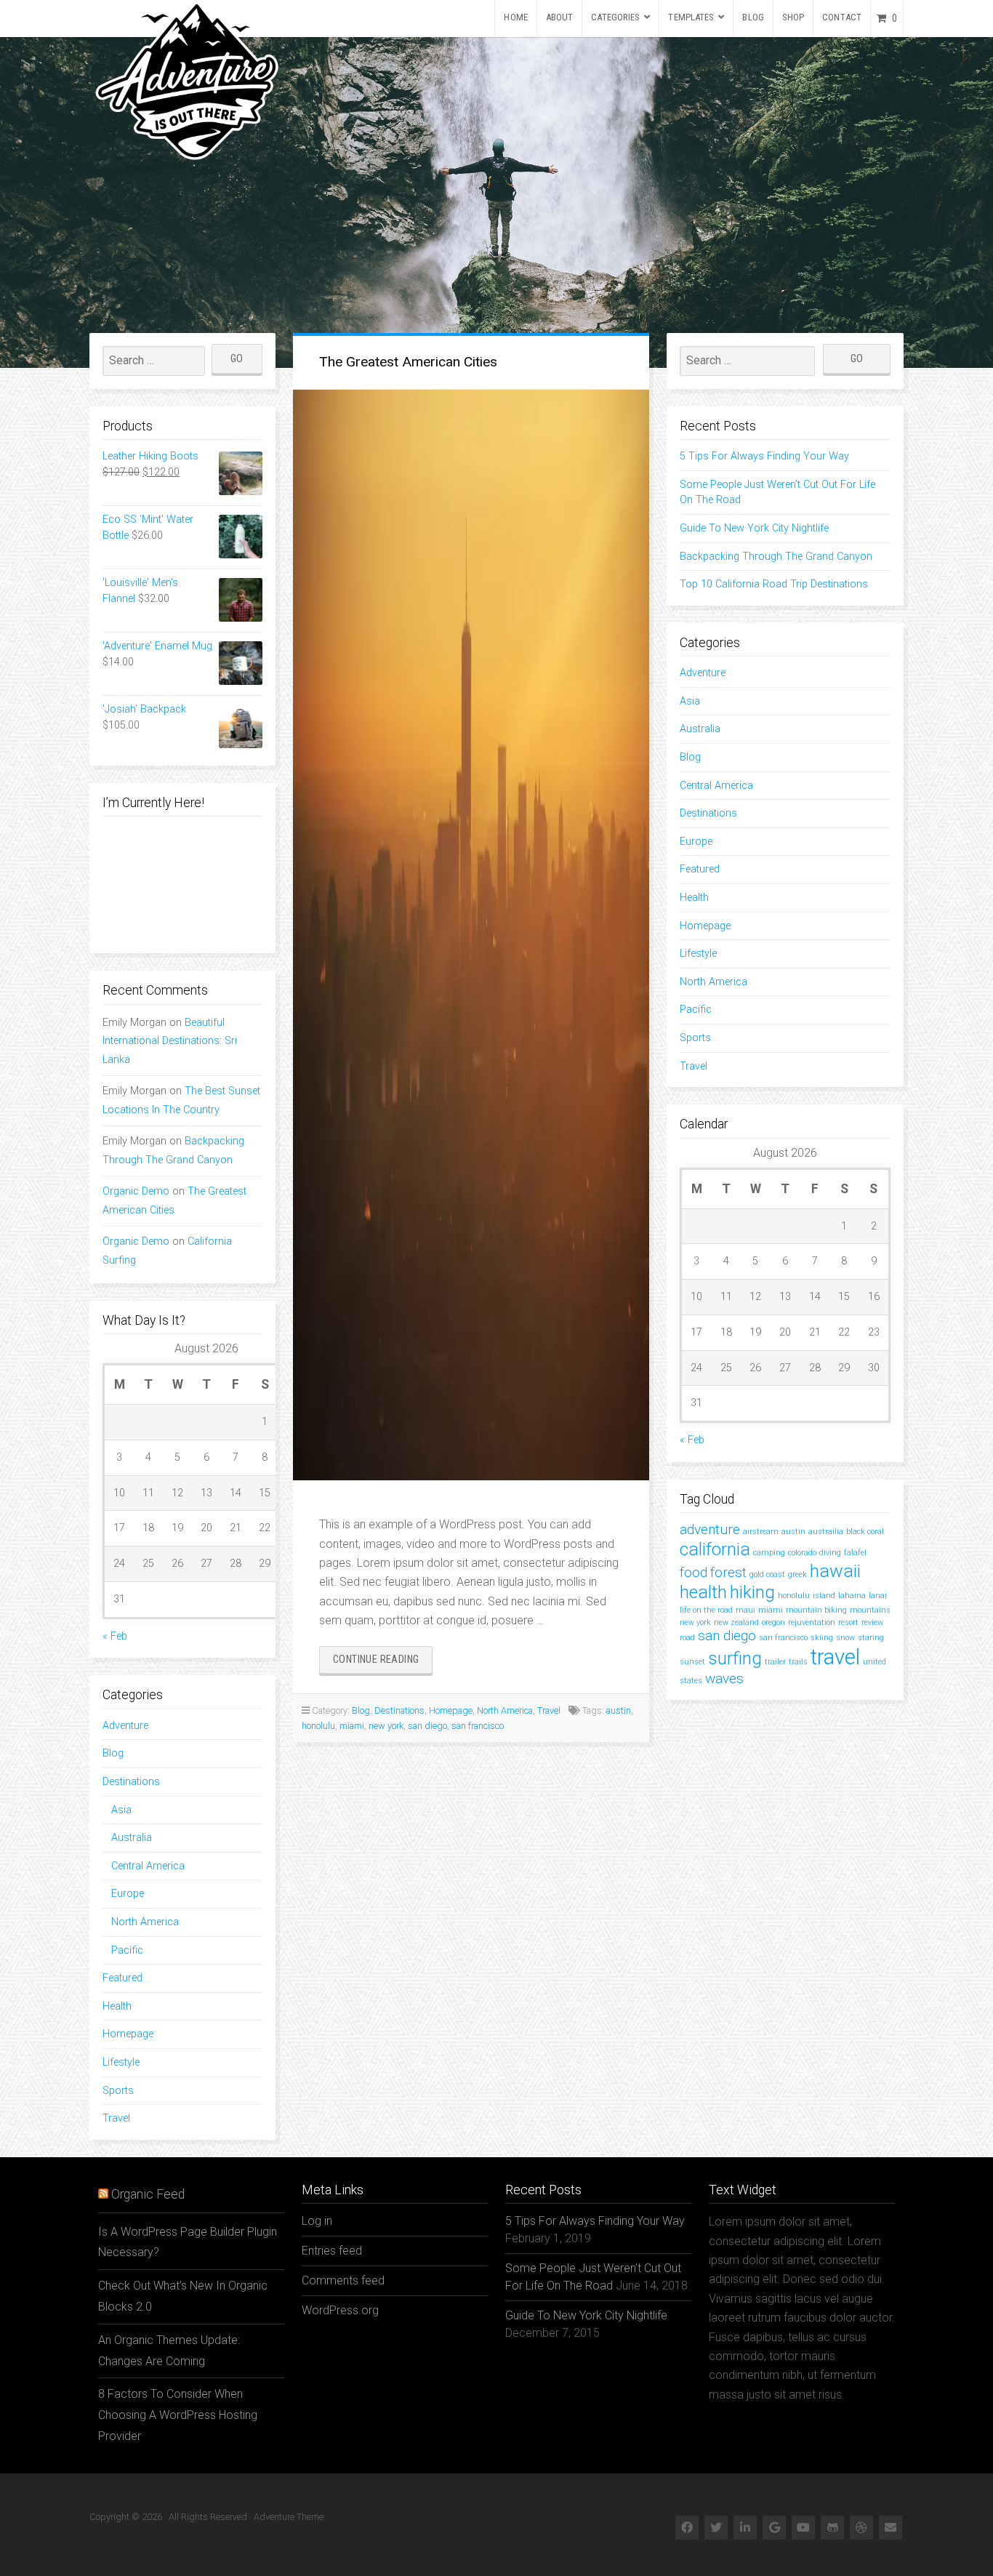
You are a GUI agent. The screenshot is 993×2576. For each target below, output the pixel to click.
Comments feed (343, 2280)
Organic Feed (148, 2194)
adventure (710, 1529)
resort (848, 1622)
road (687, 1638)
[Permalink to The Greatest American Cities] (471, 935)
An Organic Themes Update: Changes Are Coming (169, 2351)
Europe (128, 1894)
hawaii (835, 1571)
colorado (802, 1553)
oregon (773, 1622)
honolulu (318, 1726)
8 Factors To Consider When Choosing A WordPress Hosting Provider (178, 2415)
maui (745, 1610)
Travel (116, 2118)
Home (515, 17)
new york (386, 1726)
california (715, 1549)
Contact (842, 17)
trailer (775, 1662)
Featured (122, 1978)
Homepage (128, 2034)
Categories (615, 17)
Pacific (127, 1950)
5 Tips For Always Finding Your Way (764, 456)
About (560, 17)
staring (871, 1638)
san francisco (478, 1726)
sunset (692, 1662)
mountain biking (816, 1610)
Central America (148, 1866)
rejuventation (812, 1622)
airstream (761, 1532)
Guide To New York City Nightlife (754, 528)
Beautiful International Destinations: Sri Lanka (170, 1042)
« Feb (115, 1636)
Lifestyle (121, 2062)
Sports (118, 2091)
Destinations (131, 1782)
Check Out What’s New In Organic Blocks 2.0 (183, 2296)
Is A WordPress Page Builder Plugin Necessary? (188, 2242)
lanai (878, 1596)
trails (798, 1662)
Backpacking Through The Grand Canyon (776, 557)
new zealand (736, 1622)
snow (845, 1638)
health (703, 1592)
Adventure (125, 1726)
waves (724, 1678)
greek (797, 1574)
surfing (735, 1658)
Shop (793, 17)
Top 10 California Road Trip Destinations (774, 584)
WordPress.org (340, 2310)
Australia (132, 1838)
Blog (753, 17)
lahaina (852, 1596)
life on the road (706, 1610)
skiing (822, 1638)
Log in (317, 2221)
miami (352, 1726)
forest (728, 1572)
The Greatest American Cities (408, 362)
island (824, 1596)
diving (830, 1553)
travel (835, 1657)
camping (769, 1553)
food (694, 1572)
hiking (752, 1592)
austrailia (826, 1532)
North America (145, 1922)
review (872, 1622)
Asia (121, 1810)
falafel (855, 1553)
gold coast (767, 1574)
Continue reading (383, 1663)
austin (619, 1710)
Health (117, 2006)
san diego (427, 1726)
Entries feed (332, 2251)
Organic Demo (136, 1191)
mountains (870, 1610)
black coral (865, 1532)
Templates (691, 17)
